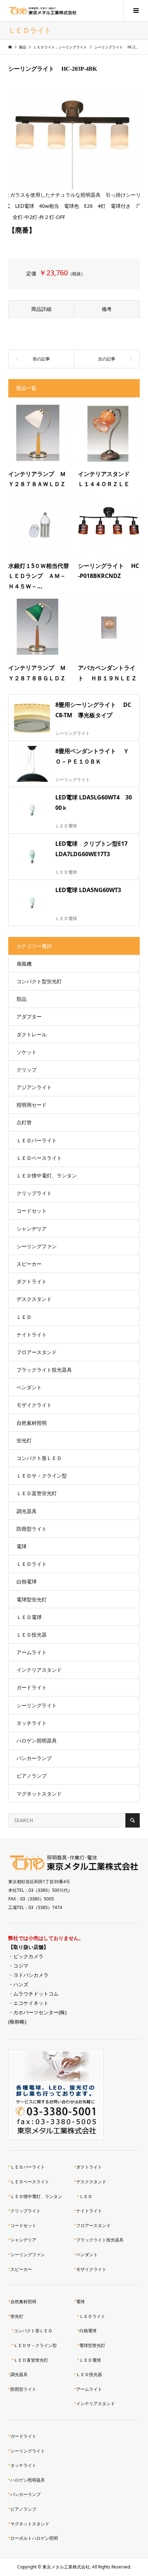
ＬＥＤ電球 (29, 1617)
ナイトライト (32, 1334)
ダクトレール (32, 1034)
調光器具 (27, 1511)
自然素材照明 (32, 1423)
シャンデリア (32, 1229)
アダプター (29, 1016)
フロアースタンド (37, 1352)
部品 (22, 999)
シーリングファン (37, 1246)
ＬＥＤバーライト (37, 1140)
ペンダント (29, 1387)
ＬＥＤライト (32, 1564)
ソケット (27, 1052)
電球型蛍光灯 (32, 1599)
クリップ (27, 1070)
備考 (107, 309)
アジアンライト (34, 1087)
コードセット (32, 1211)
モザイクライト (34, 1405)
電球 (22, 1546)
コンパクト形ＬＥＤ (39, 1458)
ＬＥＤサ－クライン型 (42, 1476)
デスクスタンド (34, 1299)
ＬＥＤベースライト (39, 1158)
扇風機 (24, 964)
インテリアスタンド (39, 1670)
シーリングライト (37, 1705)
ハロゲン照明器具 (37, 1740)
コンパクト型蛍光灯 (39, 981)
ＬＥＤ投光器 (32, 1635)
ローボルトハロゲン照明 (34, 2538)
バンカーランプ (34, 1758)
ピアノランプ (32, 1776)
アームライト (32, 1652)
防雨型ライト (32, 1529)
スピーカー (29, 1264)
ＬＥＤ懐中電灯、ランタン (47, 1175)
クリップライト (34, 1193)
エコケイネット (31, 2003)
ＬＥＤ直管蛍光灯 (37, 1493)
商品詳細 (41, 309)
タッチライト (32, 1723)
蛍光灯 (24, 1440)
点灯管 (24, 1122)
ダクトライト (32, 1281)
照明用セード (32, 1105)
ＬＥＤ (24, 1317)
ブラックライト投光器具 (44, 1370)
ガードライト (32, 1687)
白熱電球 (27, 1581)
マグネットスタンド (39, 1794)
